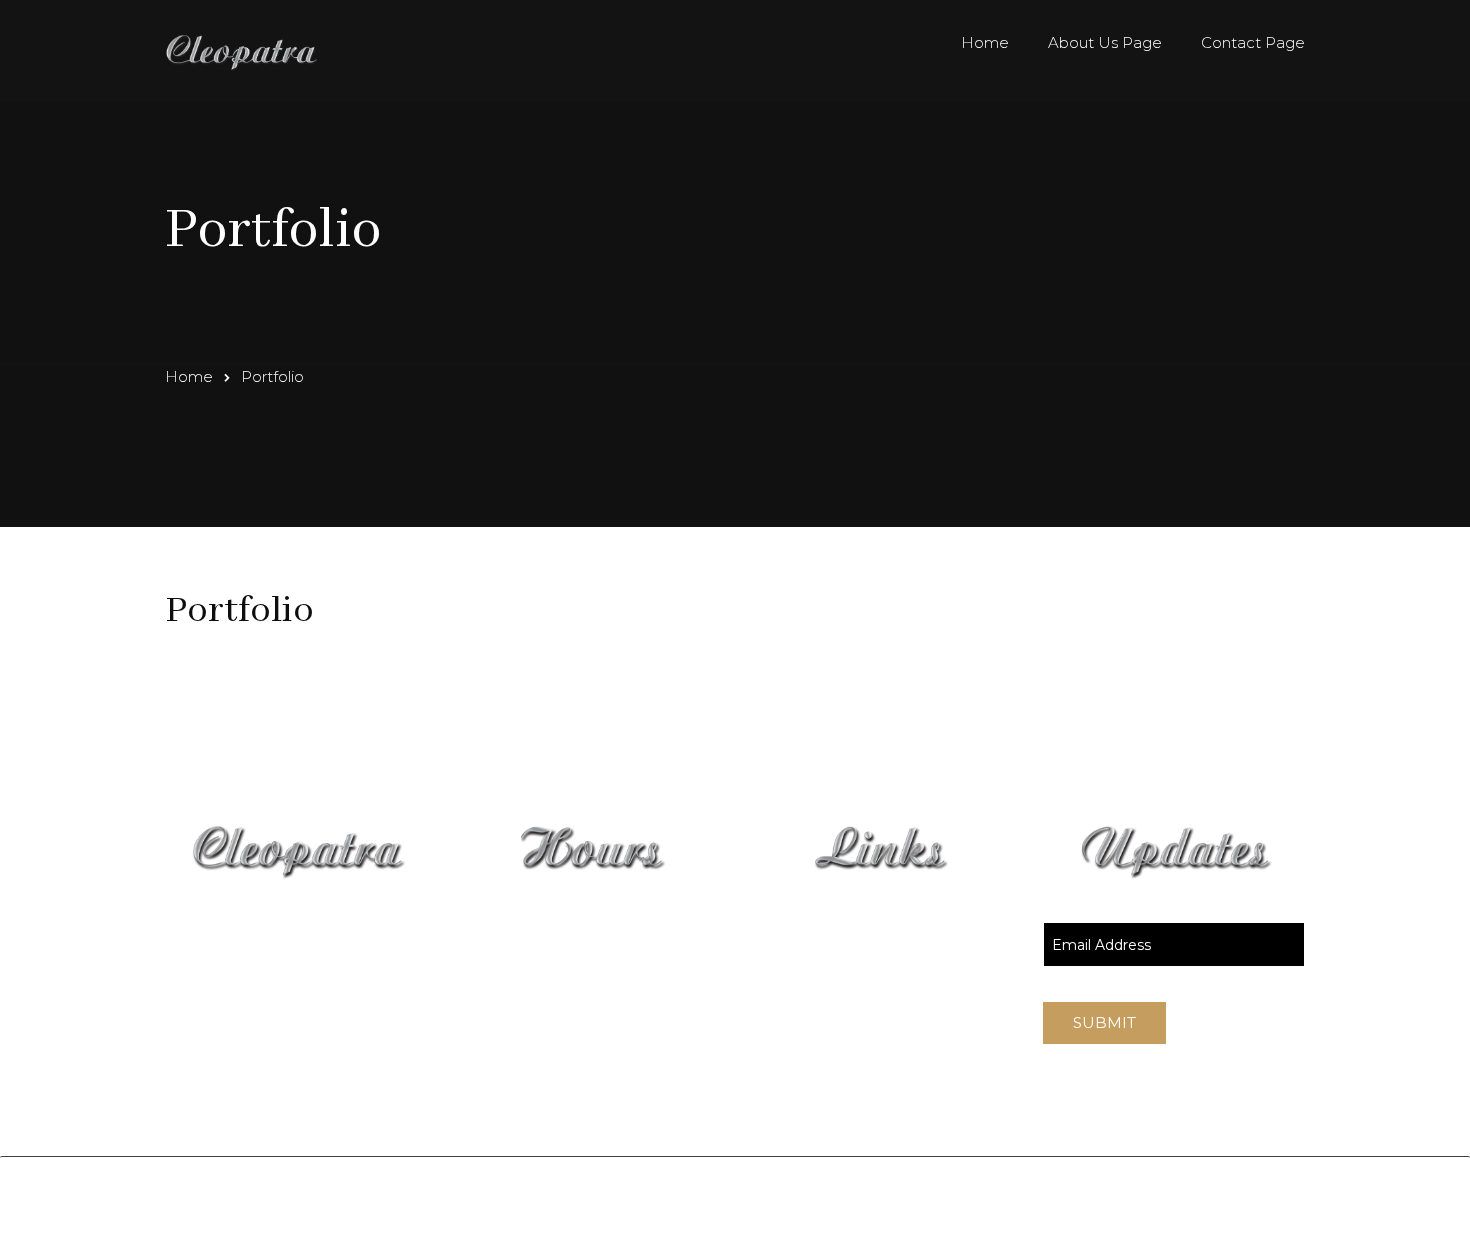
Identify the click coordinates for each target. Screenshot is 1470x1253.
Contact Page (1253, 42)
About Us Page (1105, 42)
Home (985, 42)
